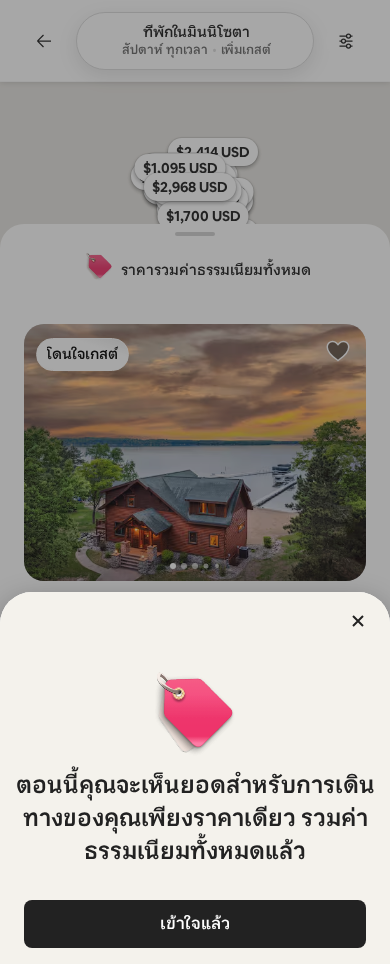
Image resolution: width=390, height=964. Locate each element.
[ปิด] (358, 621)
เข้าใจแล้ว (195, 923)
